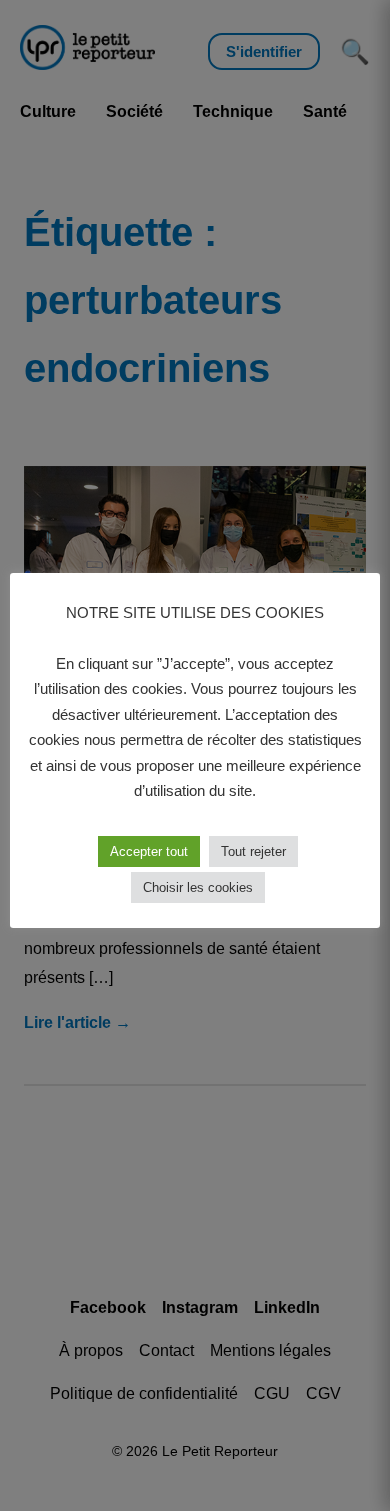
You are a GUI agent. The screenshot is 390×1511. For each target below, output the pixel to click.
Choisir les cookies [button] (198, 887)
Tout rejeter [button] (253, 851)
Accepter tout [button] (149, 851)
